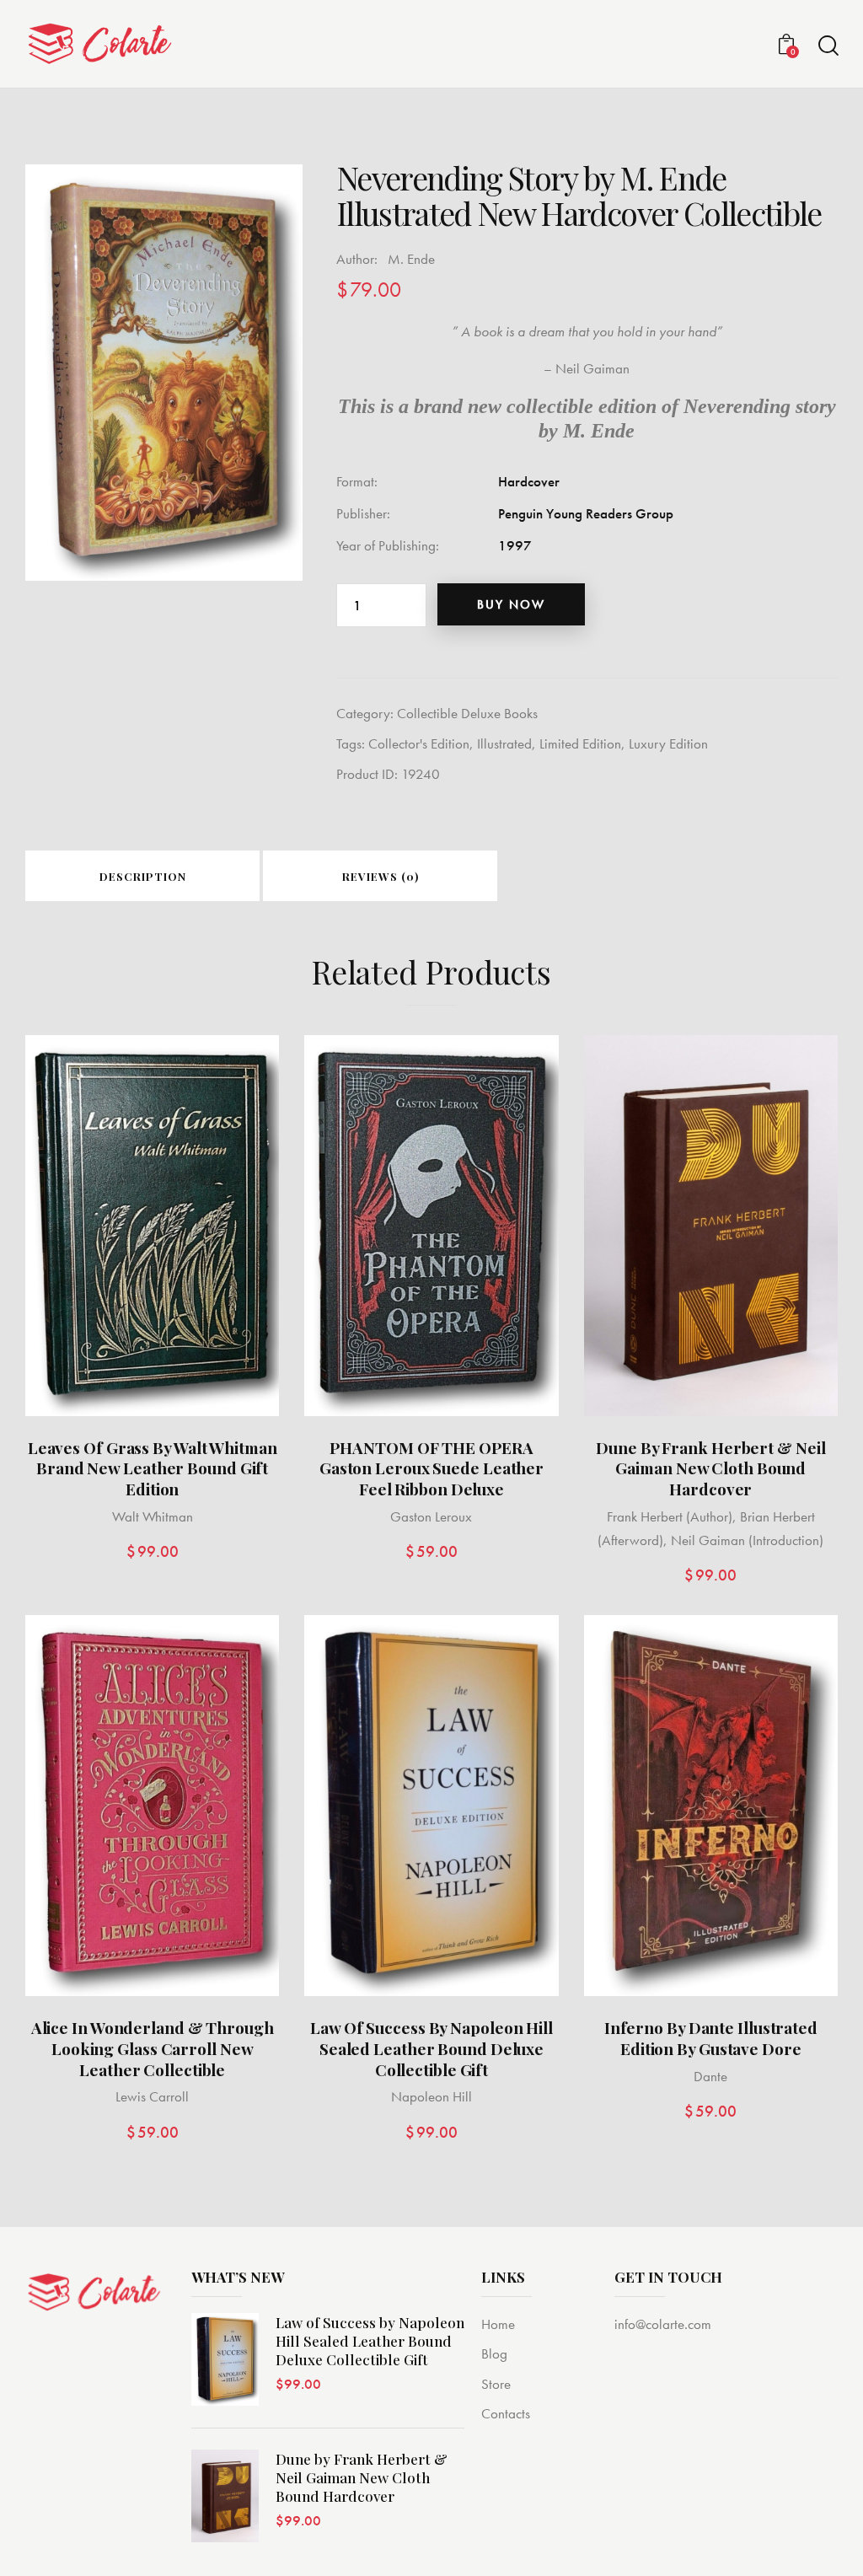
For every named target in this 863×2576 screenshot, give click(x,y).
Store (496, 2384)
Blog (494, 2353)
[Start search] (827, 46)
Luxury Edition (668, 743)
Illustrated (504, 743)
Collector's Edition (419, 743)
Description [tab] (143, 876)
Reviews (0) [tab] (381, 876)
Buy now (511, 604)
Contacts (506, 2413)
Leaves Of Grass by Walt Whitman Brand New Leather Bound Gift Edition (153, 1468)
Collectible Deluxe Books (467, 713)
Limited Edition (580, 743)
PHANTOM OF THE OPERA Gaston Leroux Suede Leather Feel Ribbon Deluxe (431, 1468)
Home (498, 2324)
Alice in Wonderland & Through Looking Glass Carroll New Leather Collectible (153, 2048)
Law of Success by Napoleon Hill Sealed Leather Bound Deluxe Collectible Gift (431, 2048)
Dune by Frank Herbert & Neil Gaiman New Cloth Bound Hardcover (710, 1468)
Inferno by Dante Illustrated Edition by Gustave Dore (711, 2038)
